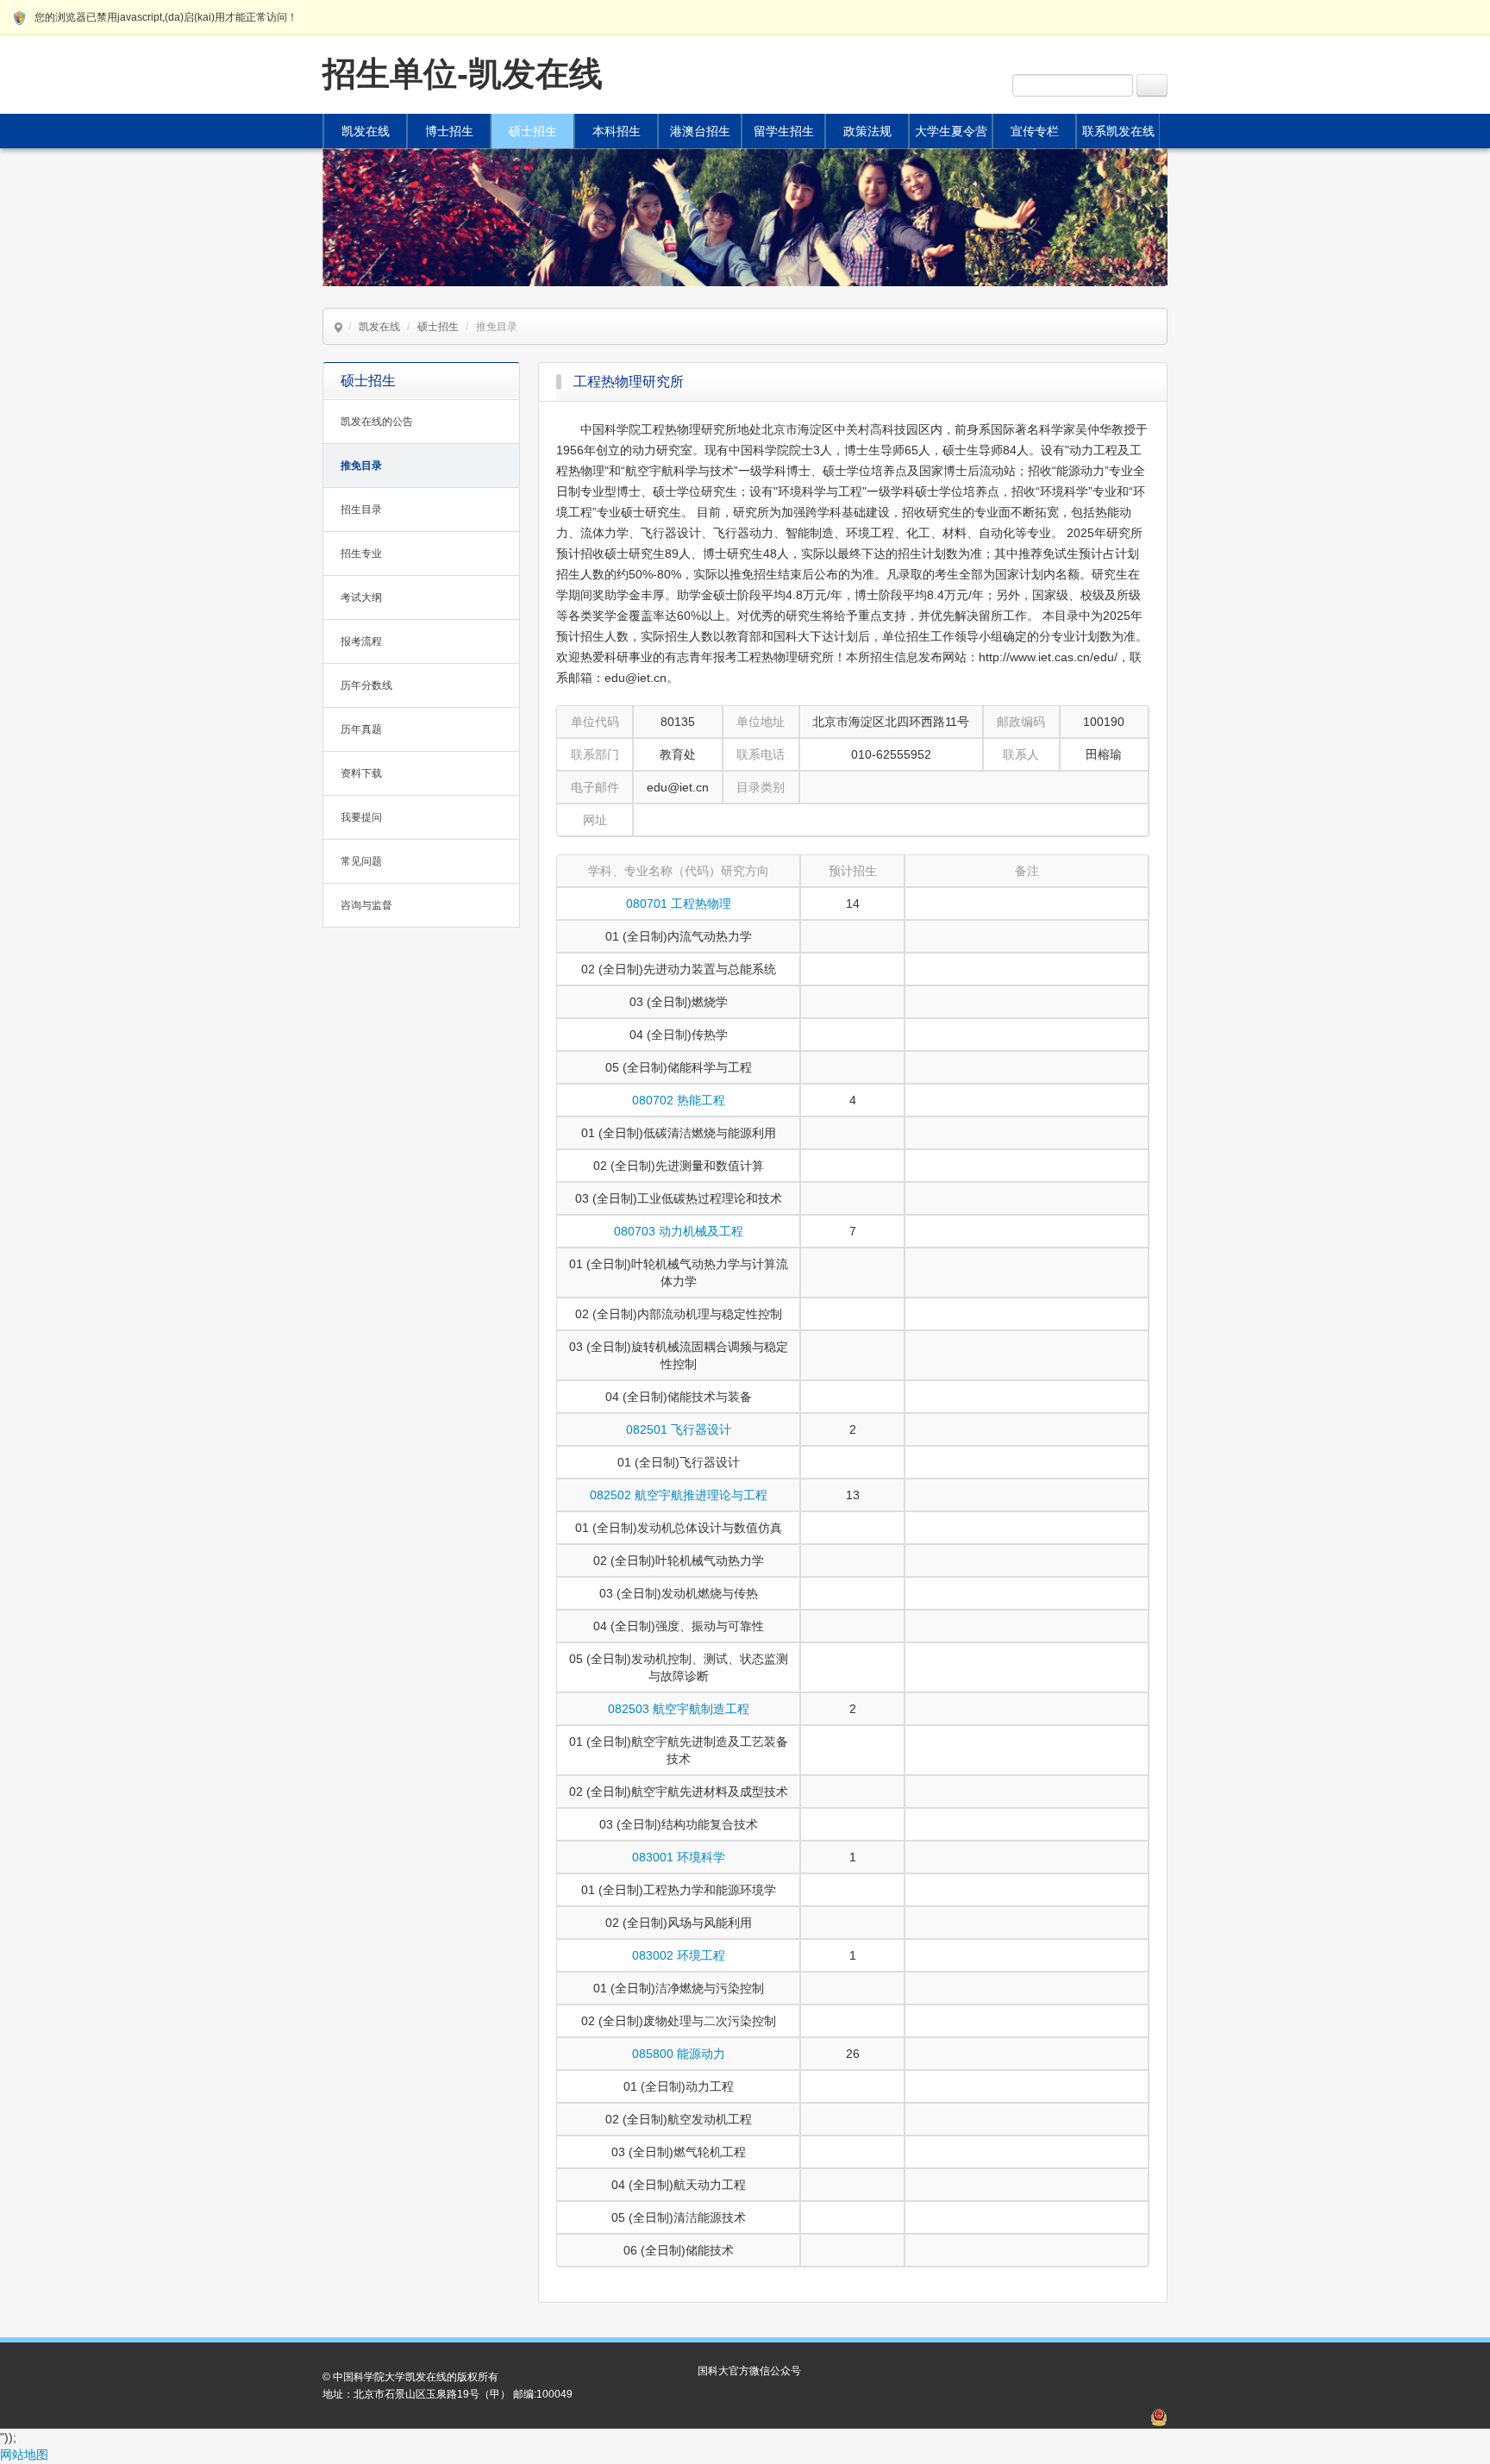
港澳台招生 (700, 131)
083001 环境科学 (679, 1857)
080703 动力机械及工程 (679, 1231)
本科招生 (617, 131)
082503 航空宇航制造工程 (679, 1709)
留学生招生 (784, 131)
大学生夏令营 (951, 131)
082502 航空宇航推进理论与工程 (679, 1495)
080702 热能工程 (679, 1100)
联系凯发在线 (1118, 131)
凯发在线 (366, 131)
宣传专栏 (1035, 131)
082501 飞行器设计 (679, 1429)
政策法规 (867, 131)
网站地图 (24, 2455)
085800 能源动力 (679, 2054)
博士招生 (449, 131)
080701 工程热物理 (679, 904)
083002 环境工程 (679, 1955)
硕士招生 (533, 131)
